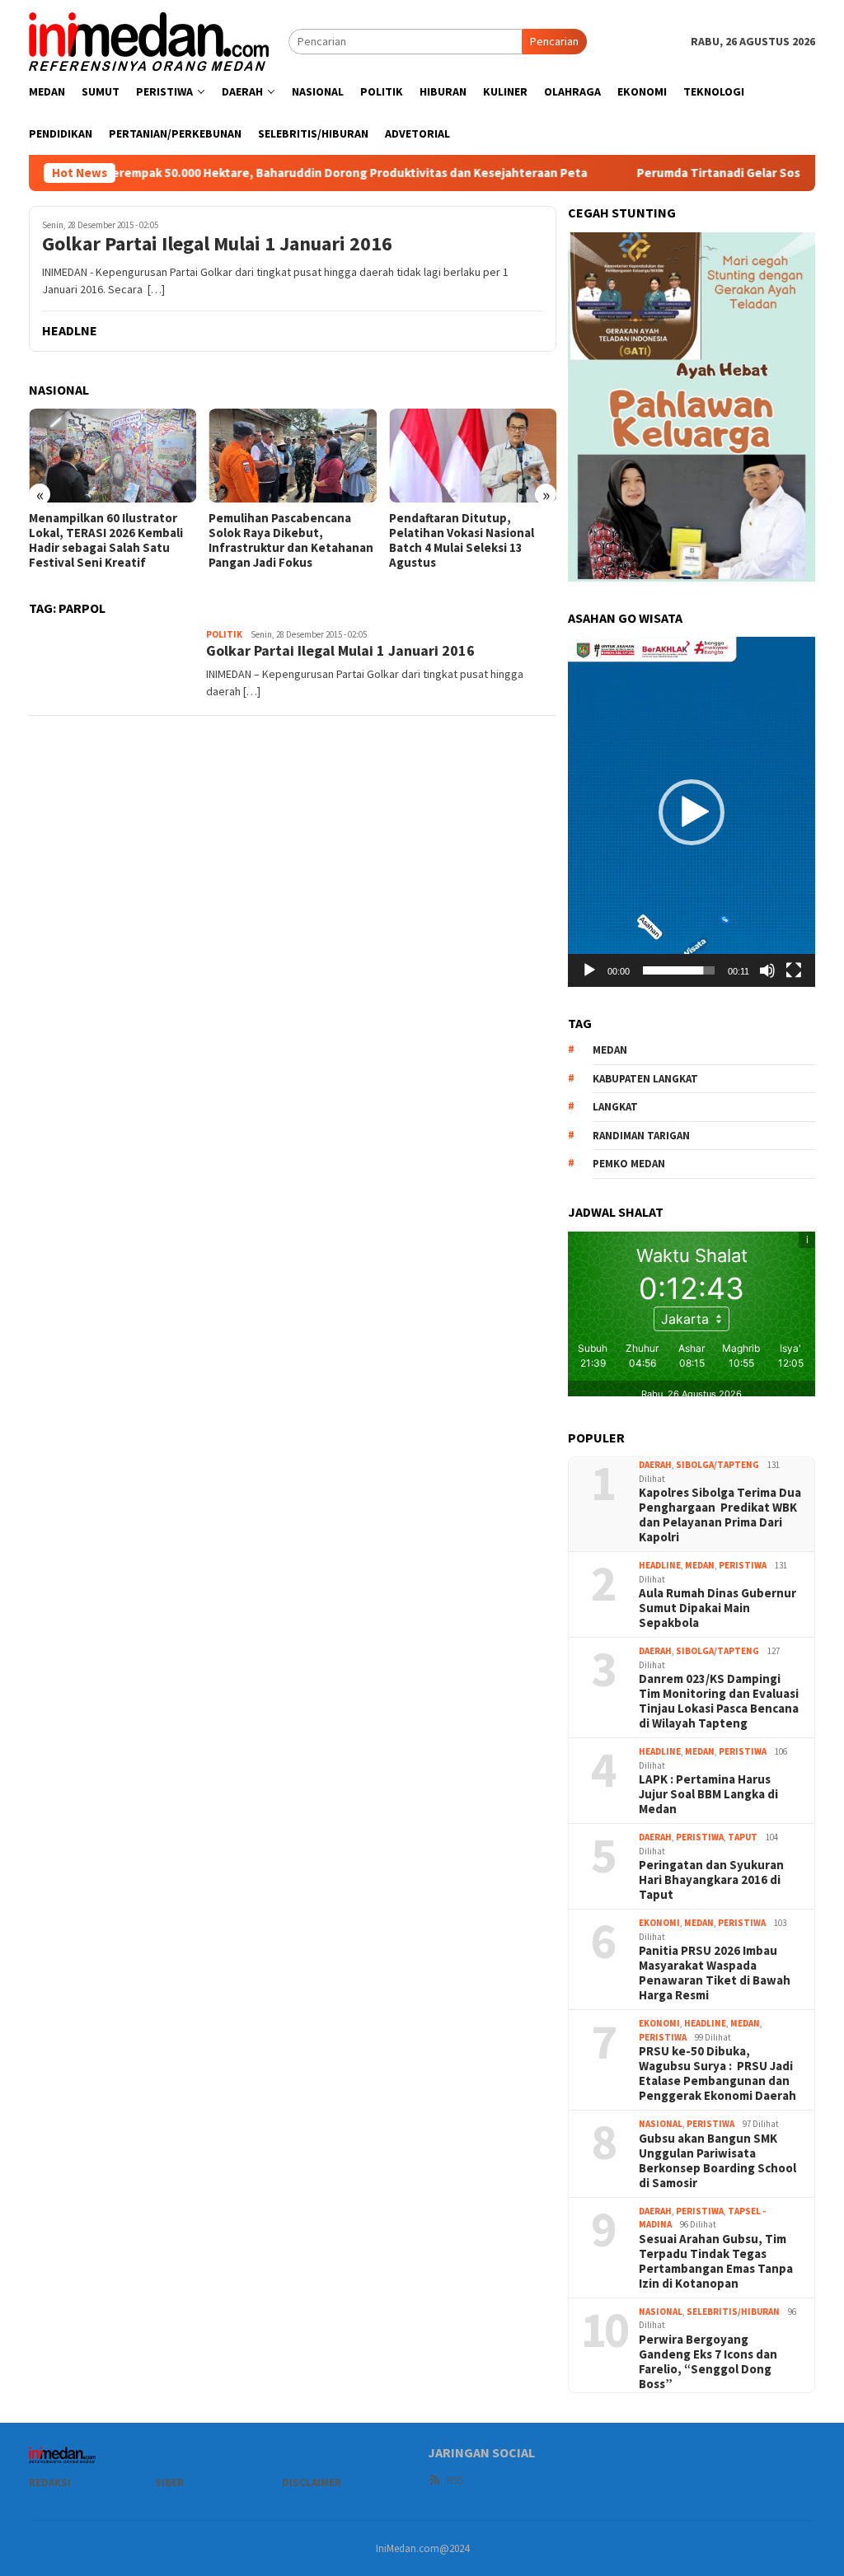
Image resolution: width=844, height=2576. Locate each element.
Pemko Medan (629, 1164)
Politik (224, 634)
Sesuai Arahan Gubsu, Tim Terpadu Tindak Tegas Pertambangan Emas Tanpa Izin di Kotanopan (716, 2261)
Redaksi (50, 2482)
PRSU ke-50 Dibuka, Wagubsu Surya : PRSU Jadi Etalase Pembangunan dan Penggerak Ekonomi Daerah (717, 2073)
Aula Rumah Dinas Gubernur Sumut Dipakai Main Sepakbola (717, 1608)
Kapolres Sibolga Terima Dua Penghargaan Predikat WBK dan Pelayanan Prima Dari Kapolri (720, 1515)
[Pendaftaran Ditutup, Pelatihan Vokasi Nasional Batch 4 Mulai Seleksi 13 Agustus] (473, 456)
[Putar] (589, 970)
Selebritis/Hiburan (733, 2312)
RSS (455, 2480)
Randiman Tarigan (641, 1136)
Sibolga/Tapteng (717, 1465)
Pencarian (554, 41)
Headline (660, 1565)
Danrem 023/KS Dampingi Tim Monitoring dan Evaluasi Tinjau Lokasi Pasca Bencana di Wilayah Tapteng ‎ (719, 1701)
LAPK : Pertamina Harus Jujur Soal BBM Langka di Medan (708, 1794)
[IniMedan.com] (149, 40)
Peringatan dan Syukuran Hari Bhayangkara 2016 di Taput (711, 1880)
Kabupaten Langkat (645, 1079)
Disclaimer (312, 2482)
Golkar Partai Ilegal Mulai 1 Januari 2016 (217, 244)
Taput (743, 1837)
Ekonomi (659, 1923)
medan (610, 1050)
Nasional (661, 2124)
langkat (615, 1107)
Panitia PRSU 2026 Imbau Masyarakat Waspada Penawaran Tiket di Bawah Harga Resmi (715, 1973)
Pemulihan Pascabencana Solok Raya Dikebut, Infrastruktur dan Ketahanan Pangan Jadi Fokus (291, 540)
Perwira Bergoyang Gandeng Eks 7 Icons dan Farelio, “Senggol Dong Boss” (708, 2362)
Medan (700, 1565)
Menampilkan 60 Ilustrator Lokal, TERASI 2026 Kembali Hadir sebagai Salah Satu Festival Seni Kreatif (106, 540)
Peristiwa (743, 1565)
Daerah (655, 1465)
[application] (692, 811)
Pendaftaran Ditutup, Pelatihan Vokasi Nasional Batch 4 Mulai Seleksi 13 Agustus (462, 540)
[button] (692, 812)
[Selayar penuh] (794, 970)
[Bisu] (767, 970)
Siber (169, 2482)
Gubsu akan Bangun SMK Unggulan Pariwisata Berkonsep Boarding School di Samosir (717, 2161)
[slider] (679, 970)
